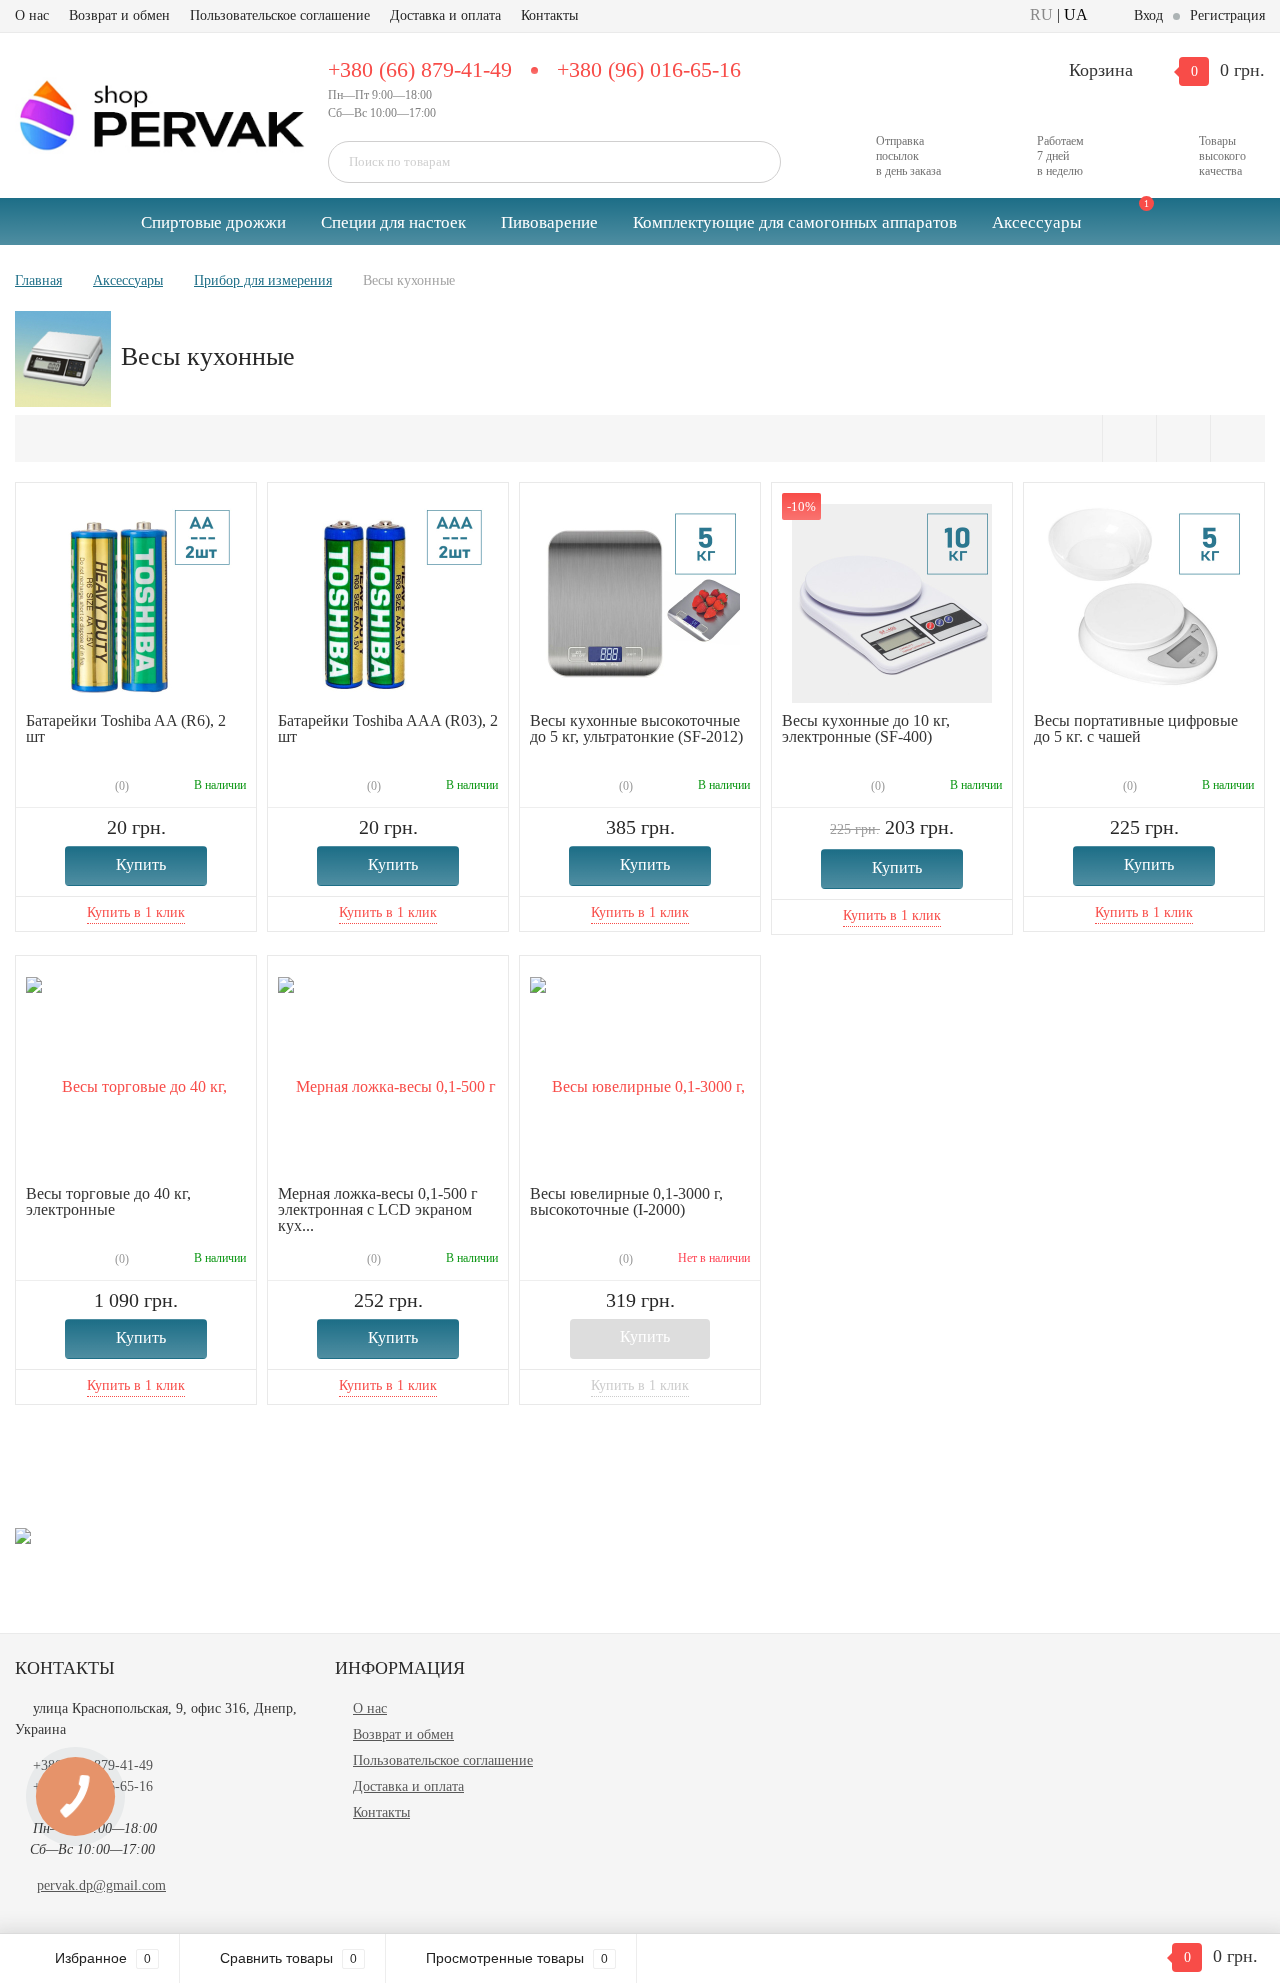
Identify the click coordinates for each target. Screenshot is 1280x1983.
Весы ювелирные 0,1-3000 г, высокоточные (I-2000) (626, 1201)
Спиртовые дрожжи (213, 222)
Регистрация (1227, 15)
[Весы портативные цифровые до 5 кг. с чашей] (1144, 602)
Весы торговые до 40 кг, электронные (108, 1201)
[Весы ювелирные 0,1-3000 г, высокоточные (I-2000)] (640, 1075)
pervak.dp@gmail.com (101, 1885)
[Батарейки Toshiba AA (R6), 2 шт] (136, 602)
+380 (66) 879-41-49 (420, 69)
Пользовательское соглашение (280, 15)
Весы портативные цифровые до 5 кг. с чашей (1136, 728)
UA (1076, 14)
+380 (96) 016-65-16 (649, 69)
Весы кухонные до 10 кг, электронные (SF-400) (866, 728)
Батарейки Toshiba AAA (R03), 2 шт (388, 728)
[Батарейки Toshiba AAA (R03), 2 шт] (388, 602)
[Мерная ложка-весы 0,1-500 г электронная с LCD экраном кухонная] (388, 1075)
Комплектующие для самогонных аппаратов (795, 222)
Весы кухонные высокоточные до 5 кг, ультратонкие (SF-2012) (636, 728)
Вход (1148, 15)
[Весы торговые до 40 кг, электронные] (136, 1075)
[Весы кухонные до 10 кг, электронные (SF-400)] (892, 602)
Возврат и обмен (119, 15)
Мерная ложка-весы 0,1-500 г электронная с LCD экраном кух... (378, 1209)
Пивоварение (549, 222)
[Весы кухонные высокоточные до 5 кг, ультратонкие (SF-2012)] (640, 602)
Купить (141, 864)
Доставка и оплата (445, 15)
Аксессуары (1036, 222)
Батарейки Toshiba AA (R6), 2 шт (126, 728)
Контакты (549, 15)
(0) (120, 786)
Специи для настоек (393, 222)
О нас (32, 15)
